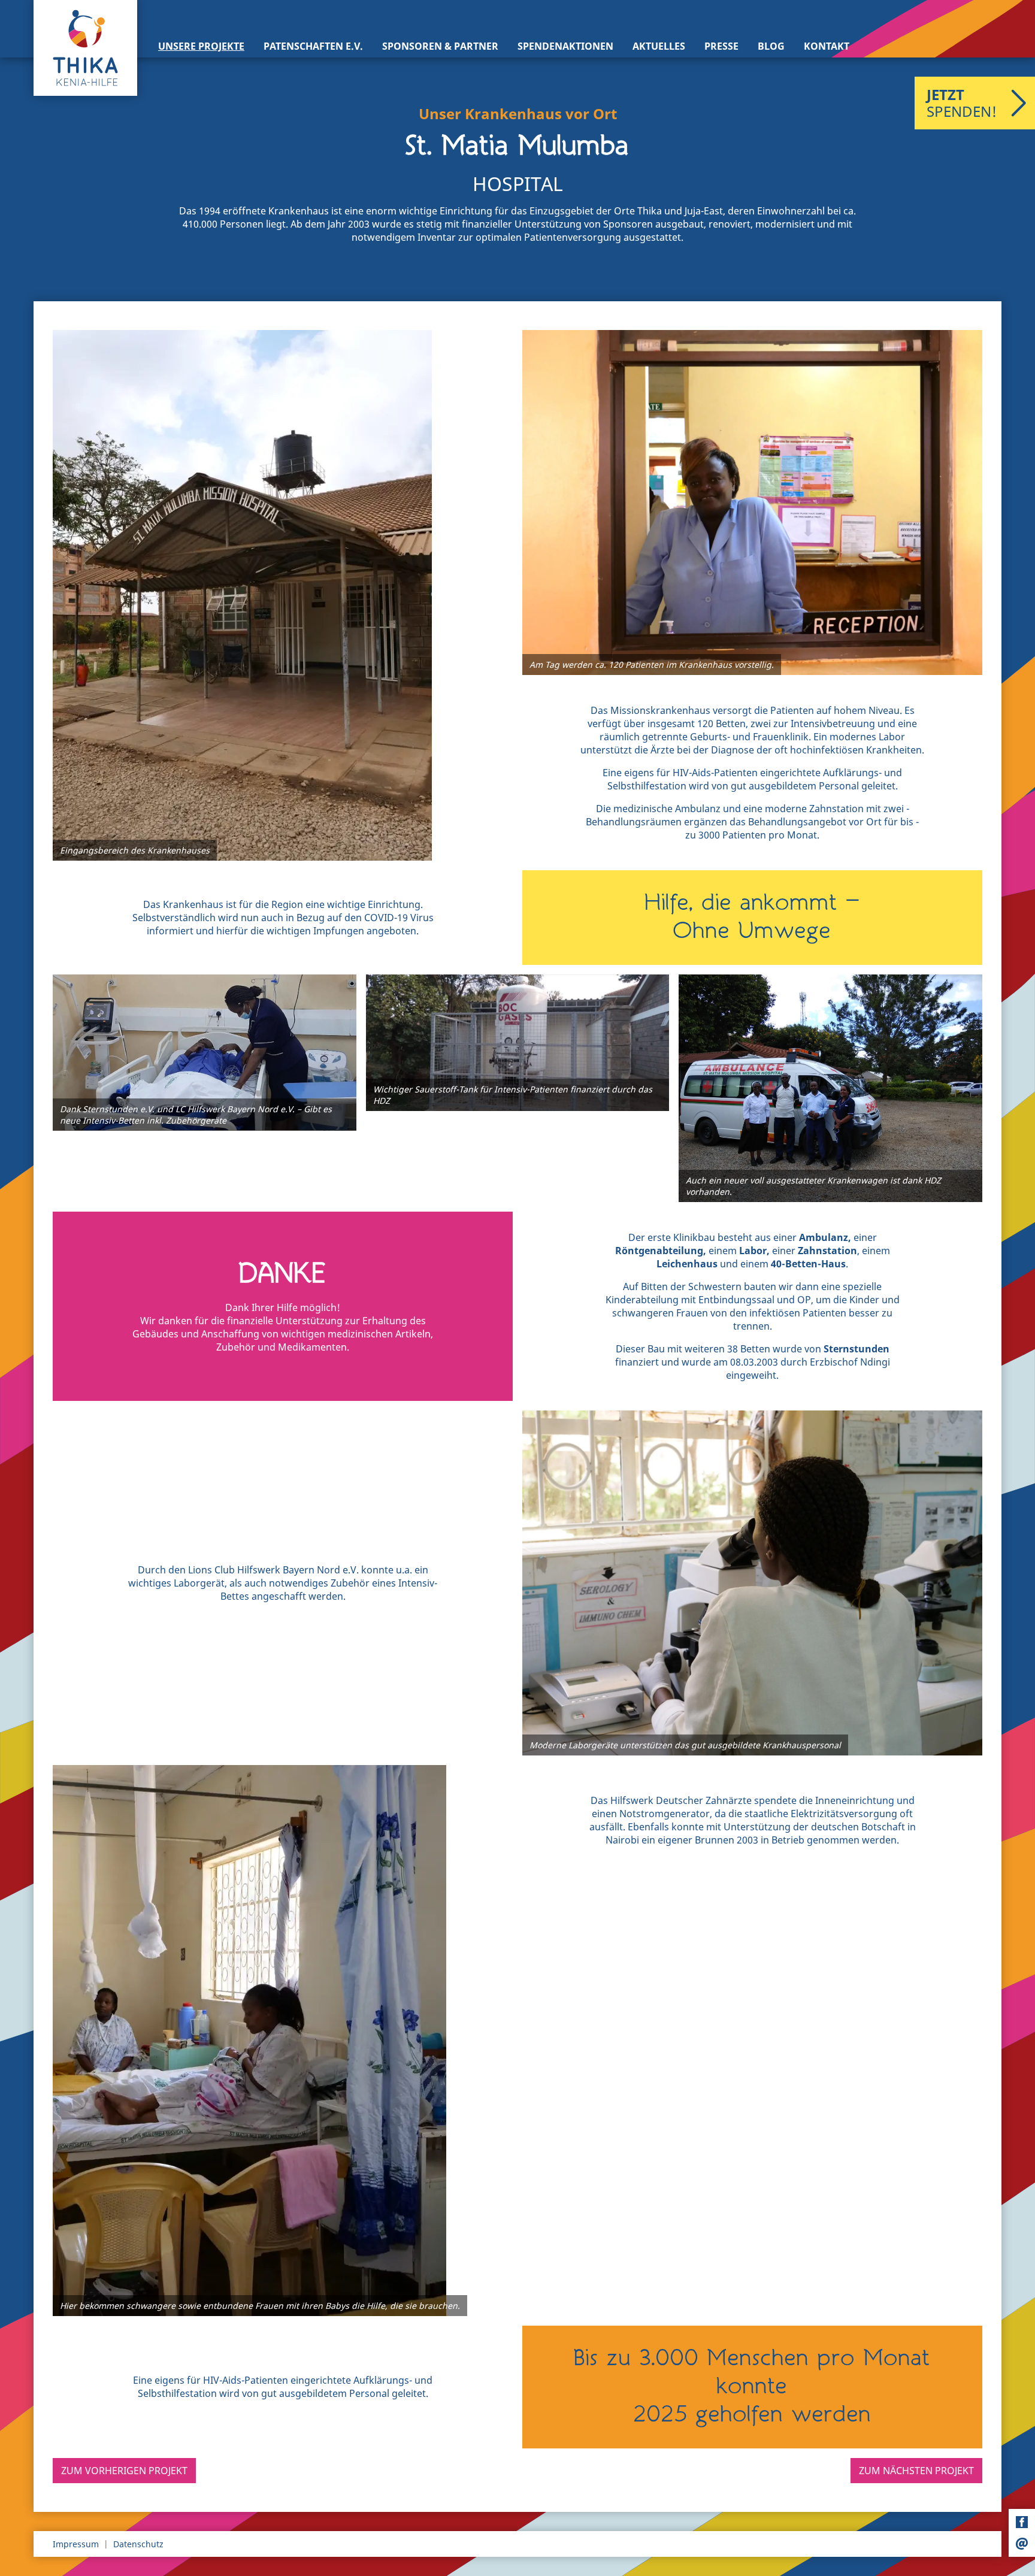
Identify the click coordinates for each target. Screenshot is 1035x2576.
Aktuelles (659, 46)
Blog (771, 46)
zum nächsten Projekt (916, 2471)
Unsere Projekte (201, 46)
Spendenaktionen (565, 46)
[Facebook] (1022, 2522)
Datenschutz (138, 2544)
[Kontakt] (1022, 2544)
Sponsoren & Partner (440, 46)
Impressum (76, 2544)
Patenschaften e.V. (313, 46)
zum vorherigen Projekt (124, 2471)
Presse (721, 46)
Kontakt (827, 46)
